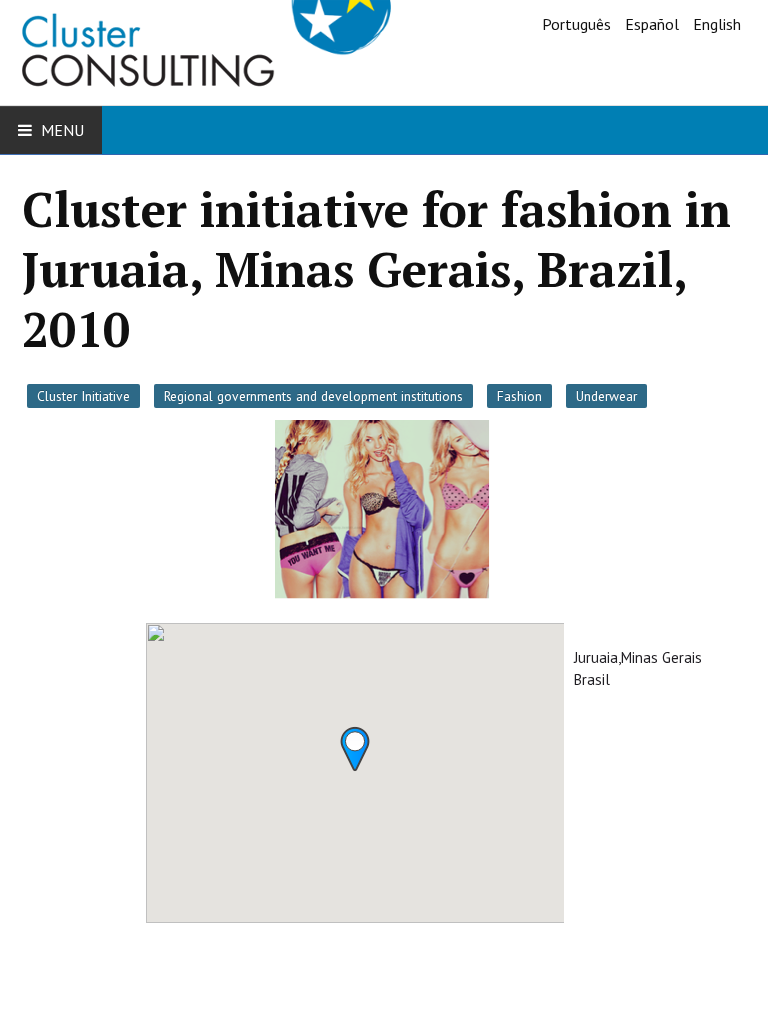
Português (578, 24)
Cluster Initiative (83, 396)
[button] (355, 749)
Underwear (606, 396)
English (717, 24)
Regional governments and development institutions (313, 396)
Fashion (519, 396)
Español (654, 24)
